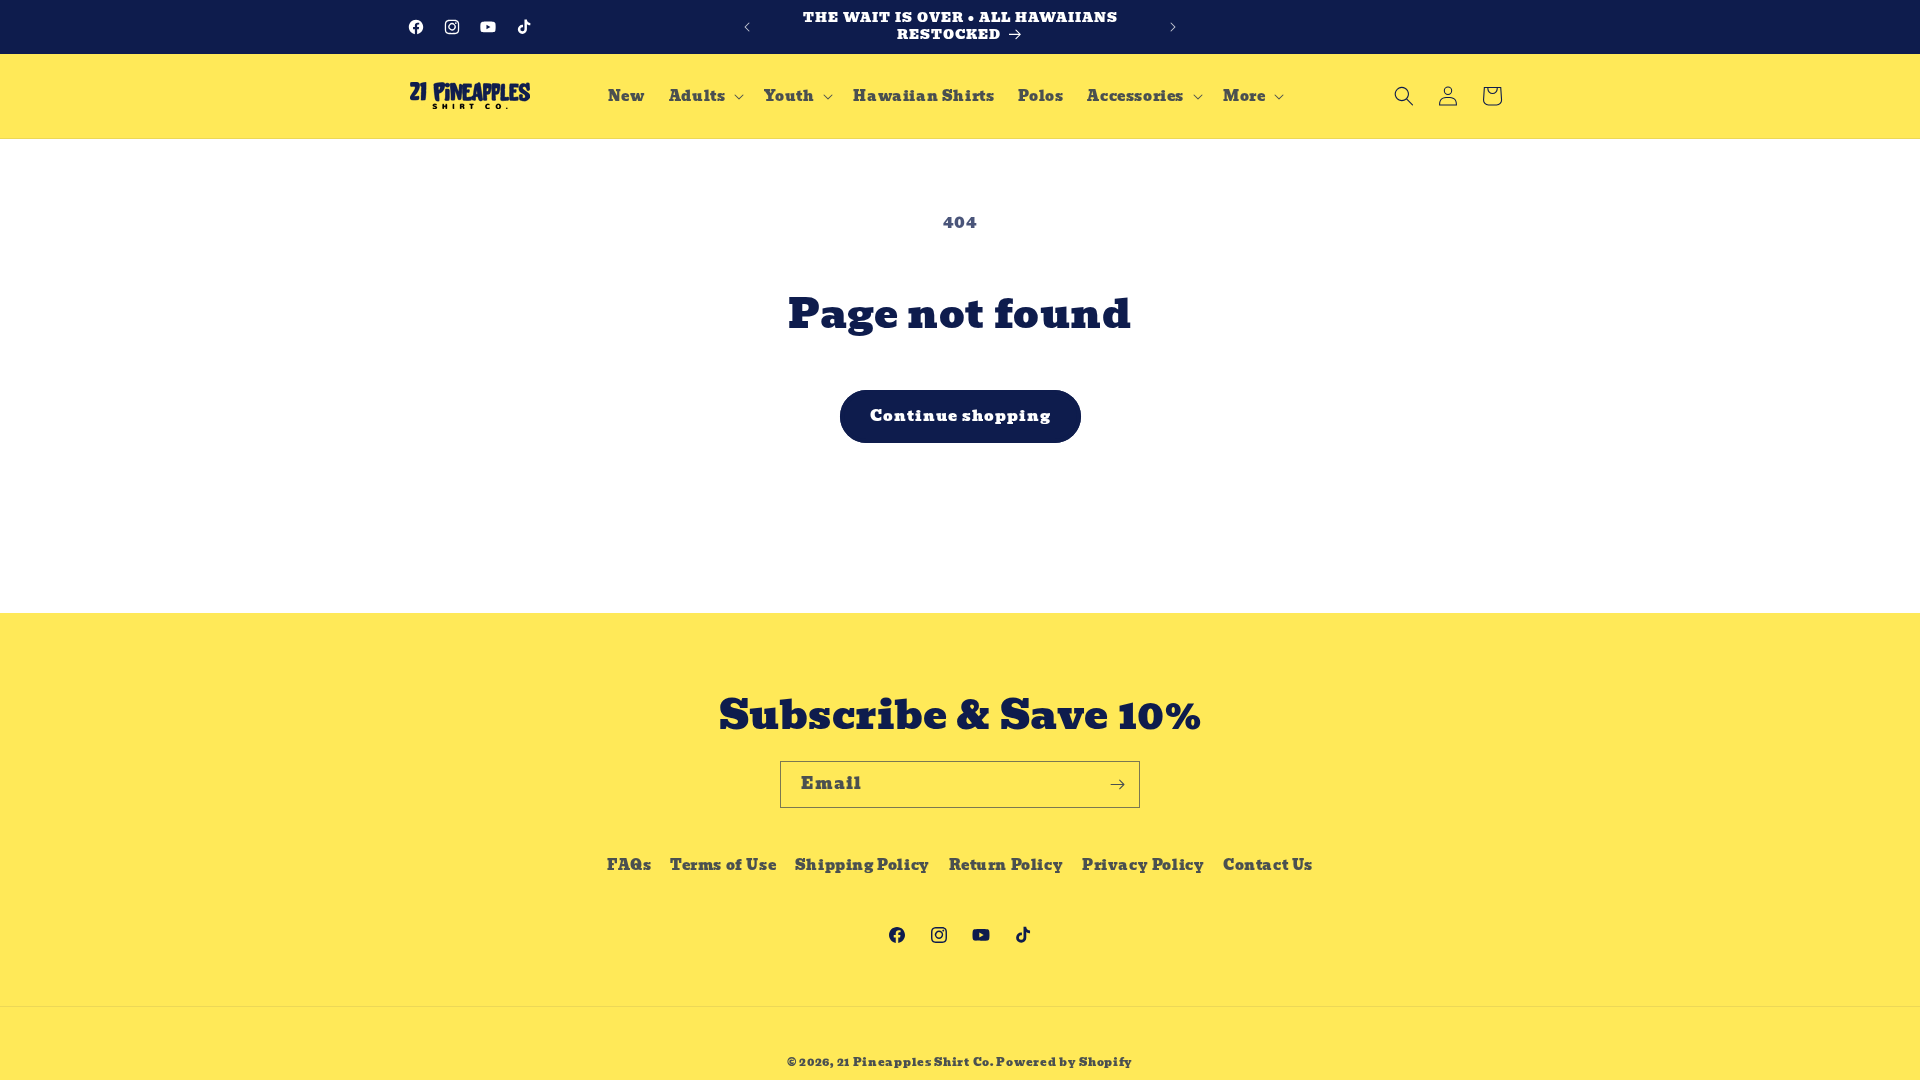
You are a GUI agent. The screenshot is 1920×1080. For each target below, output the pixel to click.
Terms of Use (723, 865)
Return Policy (1006, 865)
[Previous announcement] (747, 27)
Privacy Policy (1143, 865)
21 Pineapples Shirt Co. (915, 1062)
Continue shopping (960, 416)
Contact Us (1268, 865)
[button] (705, 96)
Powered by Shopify (1064, 1062)
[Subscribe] (1117, 784)
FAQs (629, 865)
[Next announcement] (1173, 27)
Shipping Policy (862, 865)
